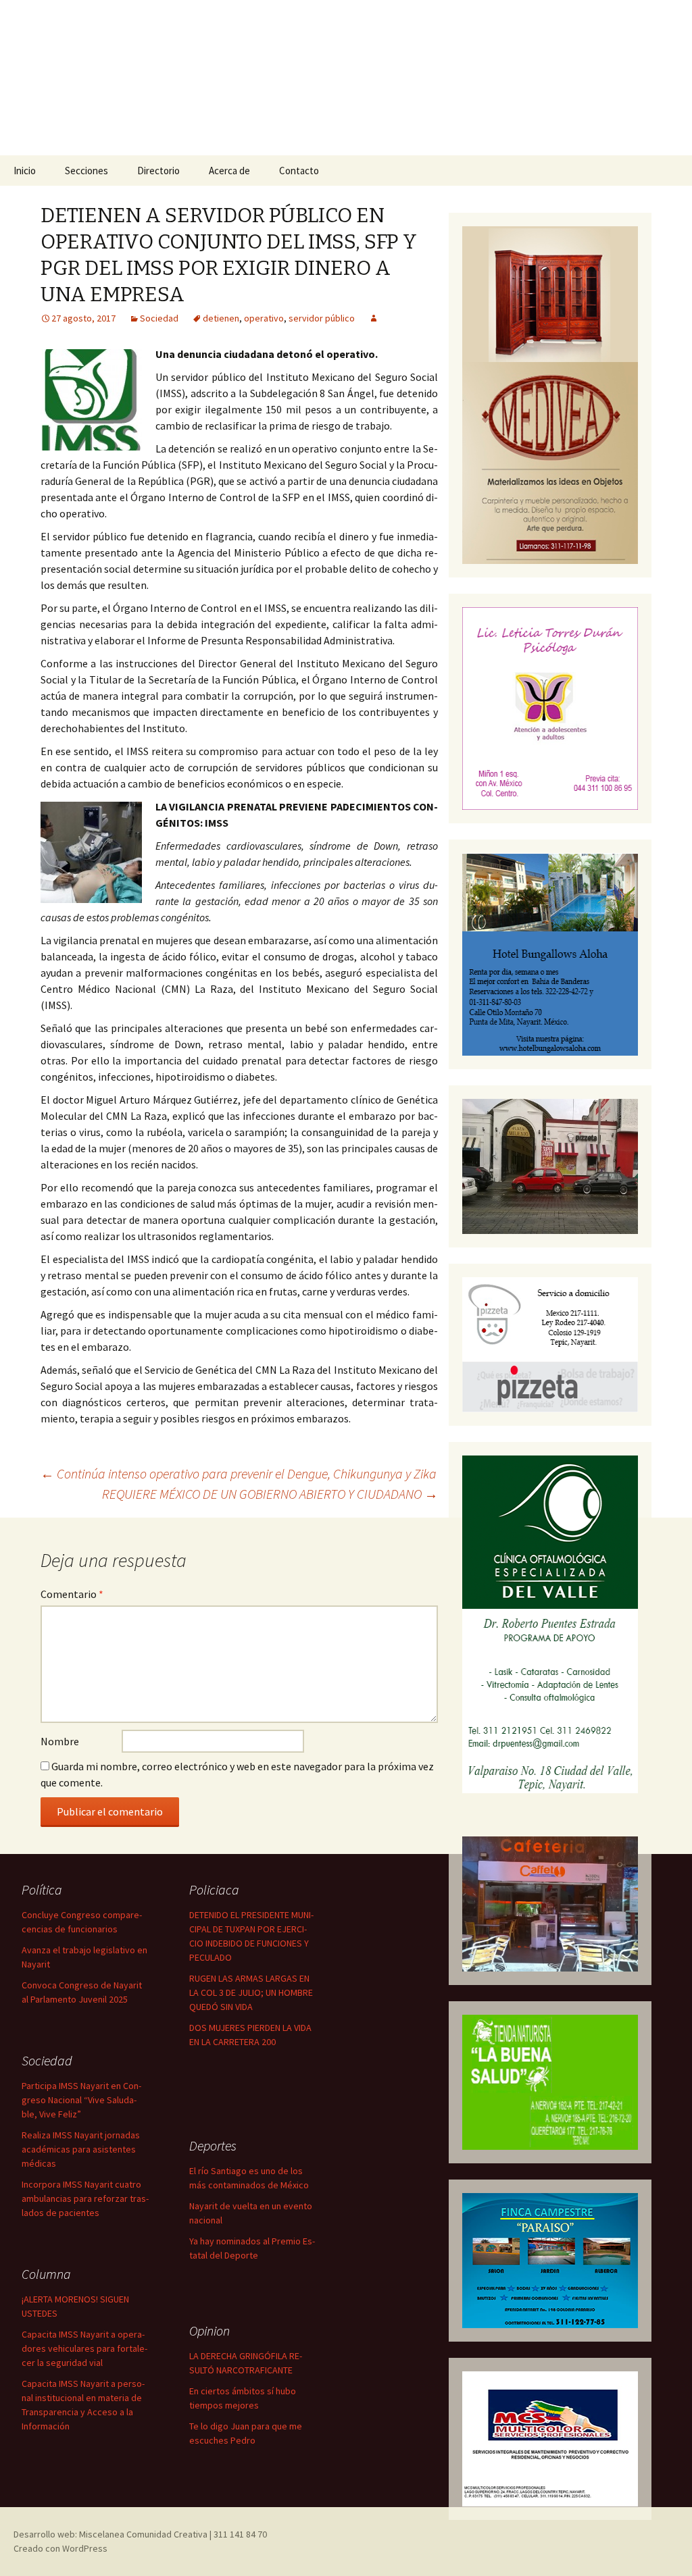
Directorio (158, 171)
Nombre (60, 1741)
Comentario (72, 1594)
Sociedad (159, 318)
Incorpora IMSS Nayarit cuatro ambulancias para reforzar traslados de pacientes (85, 2198)
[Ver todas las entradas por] (374, 318)
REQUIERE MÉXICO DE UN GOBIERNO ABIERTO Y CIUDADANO (270, 1494)
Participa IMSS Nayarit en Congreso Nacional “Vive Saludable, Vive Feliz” (81, 2100)
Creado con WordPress (60, 2548)
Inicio (25, 171)
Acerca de (229, 171)
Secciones (86, 171)
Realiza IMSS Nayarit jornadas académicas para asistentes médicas (81, 2149)
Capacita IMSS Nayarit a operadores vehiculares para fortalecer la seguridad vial (84, 2348)
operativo (264, 318)
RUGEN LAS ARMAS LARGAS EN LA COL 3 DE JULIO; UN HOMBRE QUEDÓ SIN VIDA (251, 1992)
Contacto (299, 171)
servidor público (322, 318)
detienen (221, 318)
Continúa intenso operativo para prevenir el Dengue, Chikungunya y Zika (239, 1473)
